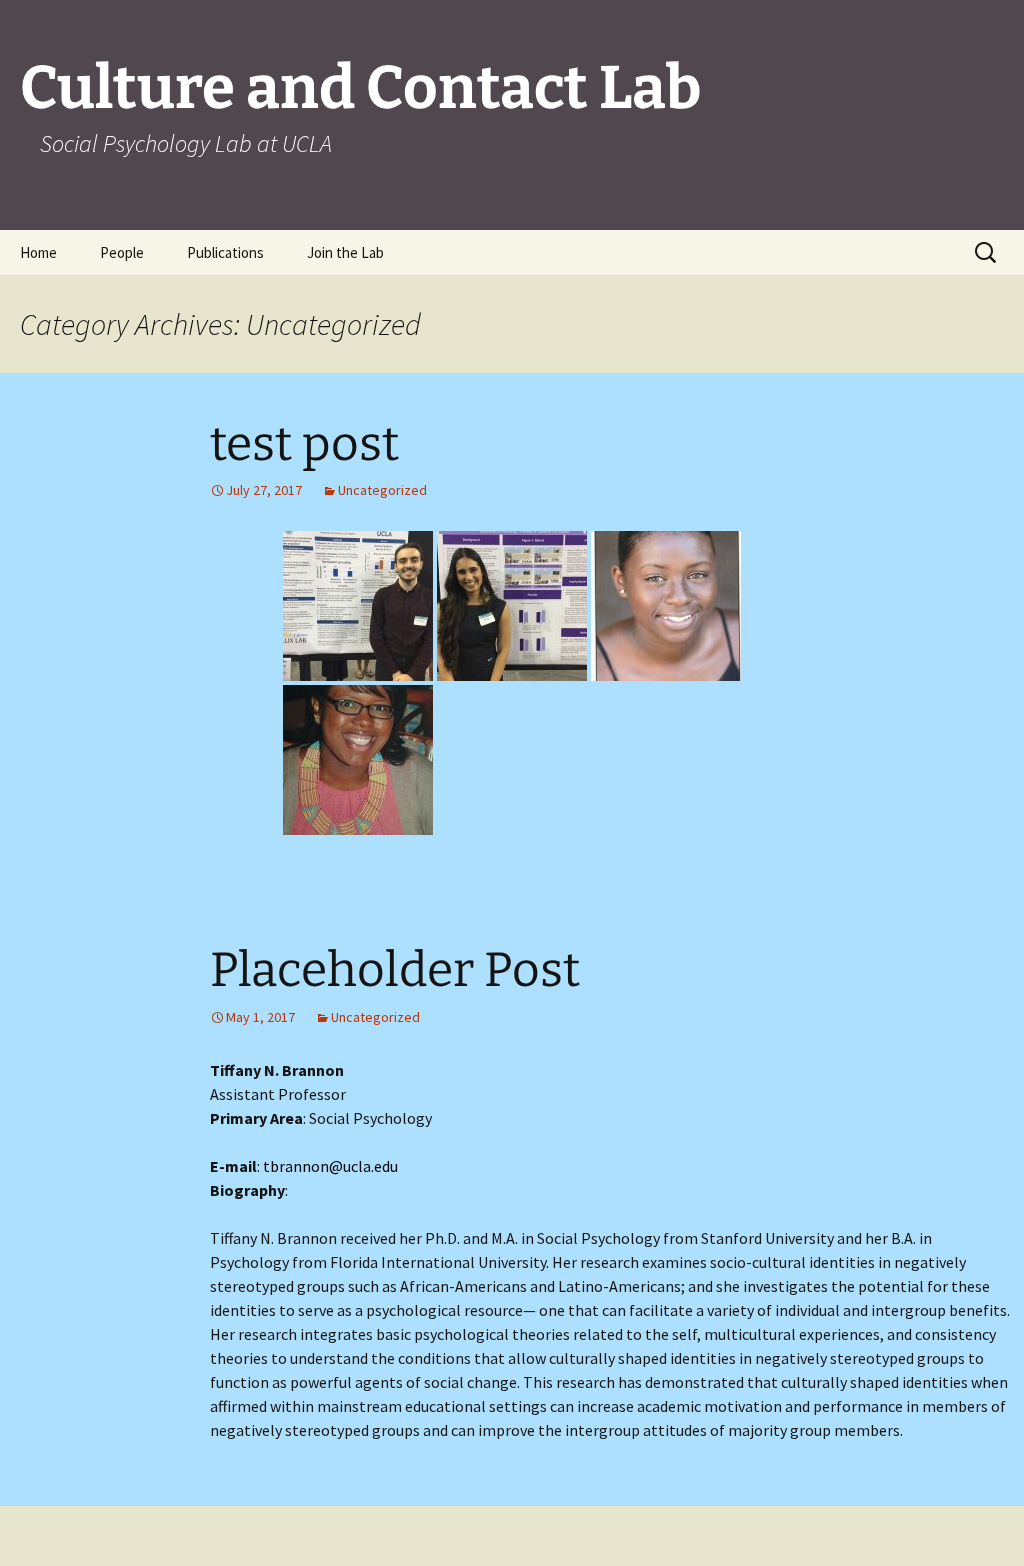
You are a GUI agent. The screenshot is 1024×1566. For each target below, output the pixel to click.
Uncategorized (382, 490)
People (122, 252)
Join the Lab (345, 252)
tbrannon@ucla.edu (330, 1166)
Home (38, 252)
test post (304, 444)
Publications (225, 252)
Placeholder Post (395, 970)
